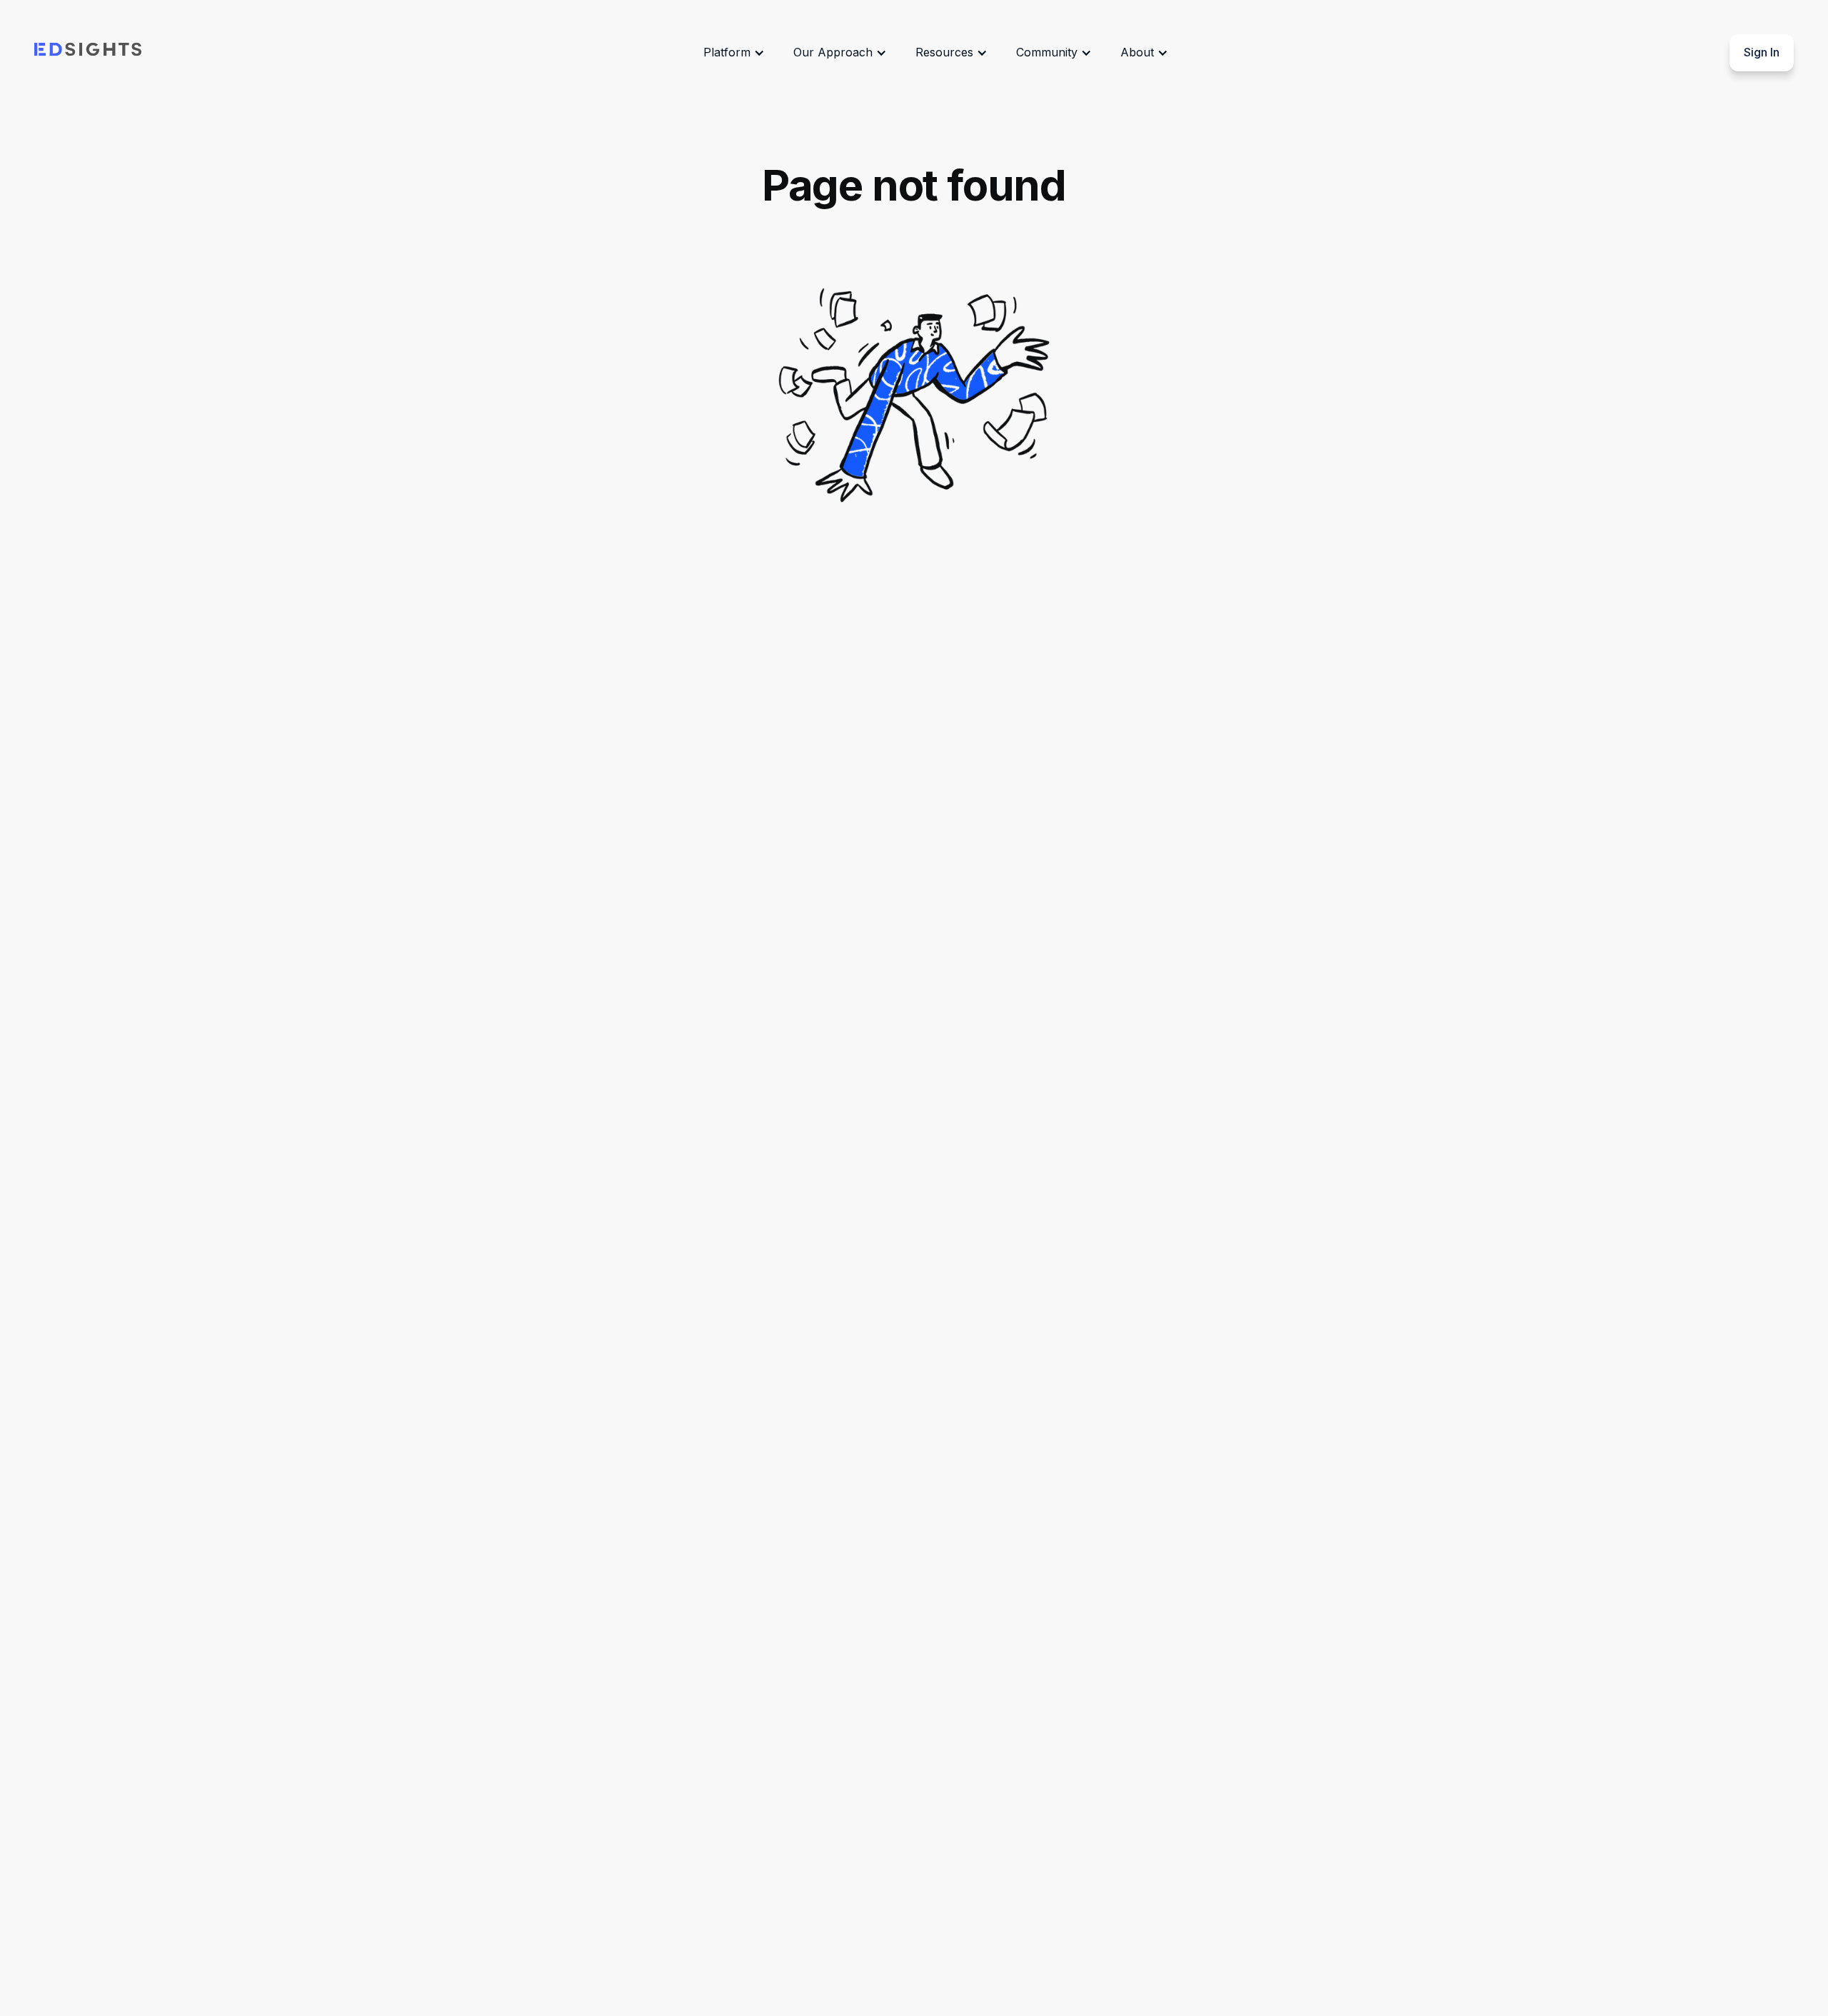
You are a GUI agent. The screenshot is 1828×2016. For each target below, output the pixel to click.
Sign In (1762, 52)
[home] (88, 53)
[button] (734, 53)
